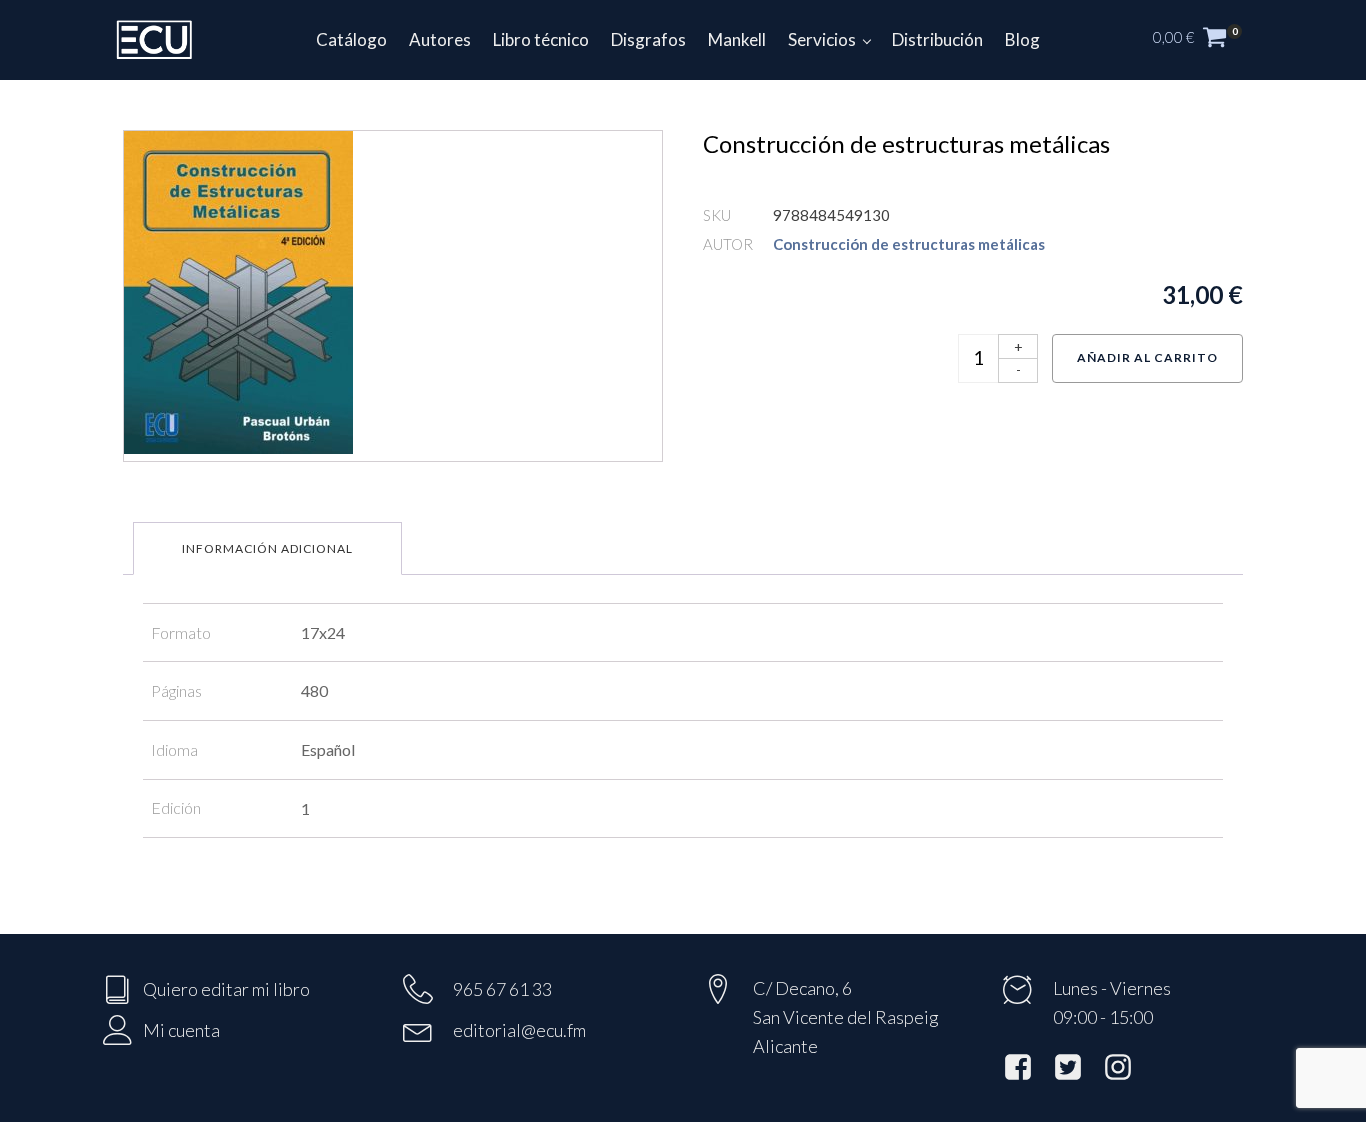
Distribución (937, 39)
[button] (1208, 40)
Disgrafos (648, 39)
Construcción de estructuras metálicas (909, 244)
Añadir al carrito (1147, 357)
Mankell (737, 39)
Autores (440, 39)
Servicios (822, 39)
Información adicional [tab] (267, 548)
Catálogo (351, 39)
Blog (1022, 39)
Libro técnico (541, 39)
